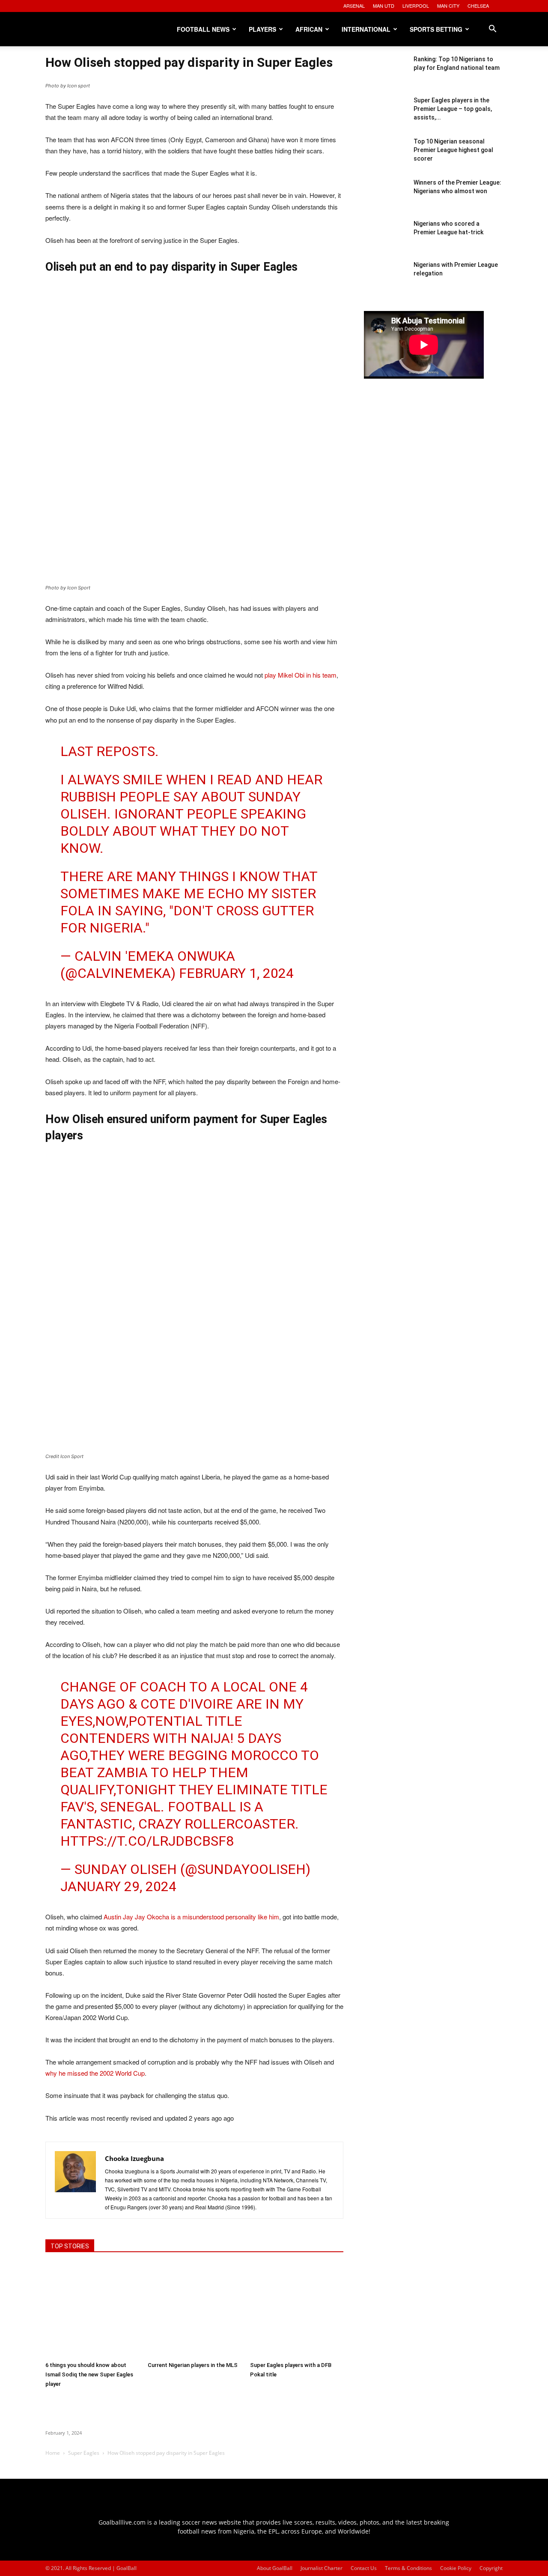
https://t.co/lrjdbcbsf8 (147, 1841)
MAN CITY (448, 6)
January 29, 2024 (118, 1886)
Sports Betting (436, 29)
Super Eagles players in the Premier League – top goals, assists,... (453, 109)
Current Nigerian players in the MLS (193, 2365)
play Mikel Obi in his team (301, 675)
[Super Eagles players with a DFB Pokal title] (297, 2310)
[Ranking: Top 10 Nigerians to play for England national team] (385, 76)
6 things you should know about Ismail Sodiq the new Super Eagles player (89, 2374)
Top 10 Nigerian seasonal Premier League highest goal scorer (453, 150)
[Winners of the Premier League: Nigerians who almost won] (385, 200)
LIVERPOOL (416, 6)
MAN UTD (384, 6)
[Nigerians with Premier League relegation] (385, 282)
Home (53, 2453)
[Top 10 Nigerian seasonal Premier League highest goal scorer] (385, 158)
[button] (492, 30)
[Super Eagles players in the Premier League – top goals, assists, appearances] (385, 117)
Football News (203, 29)
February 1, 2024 (236, 973)
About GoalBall (275, 2568)
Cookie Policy (456, 2568)
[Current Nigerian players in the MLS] (194, 2310)
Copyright (491, 2568)
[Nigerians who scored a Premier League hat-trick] (385, 241)
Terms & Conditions (408, 2568)
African (309, 29)
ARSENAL (354, 6)
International (366, 29)
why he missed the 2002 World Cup (95, 2073)
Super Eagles (84, 2453)
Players (262, 29)
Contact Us (364, 2568)
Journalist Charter (322, 2568)
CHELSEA (478, 6)
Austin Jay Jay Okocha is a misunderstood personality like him (191, 1917)
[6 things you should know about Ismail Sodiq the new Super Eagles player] (92, 2310)
